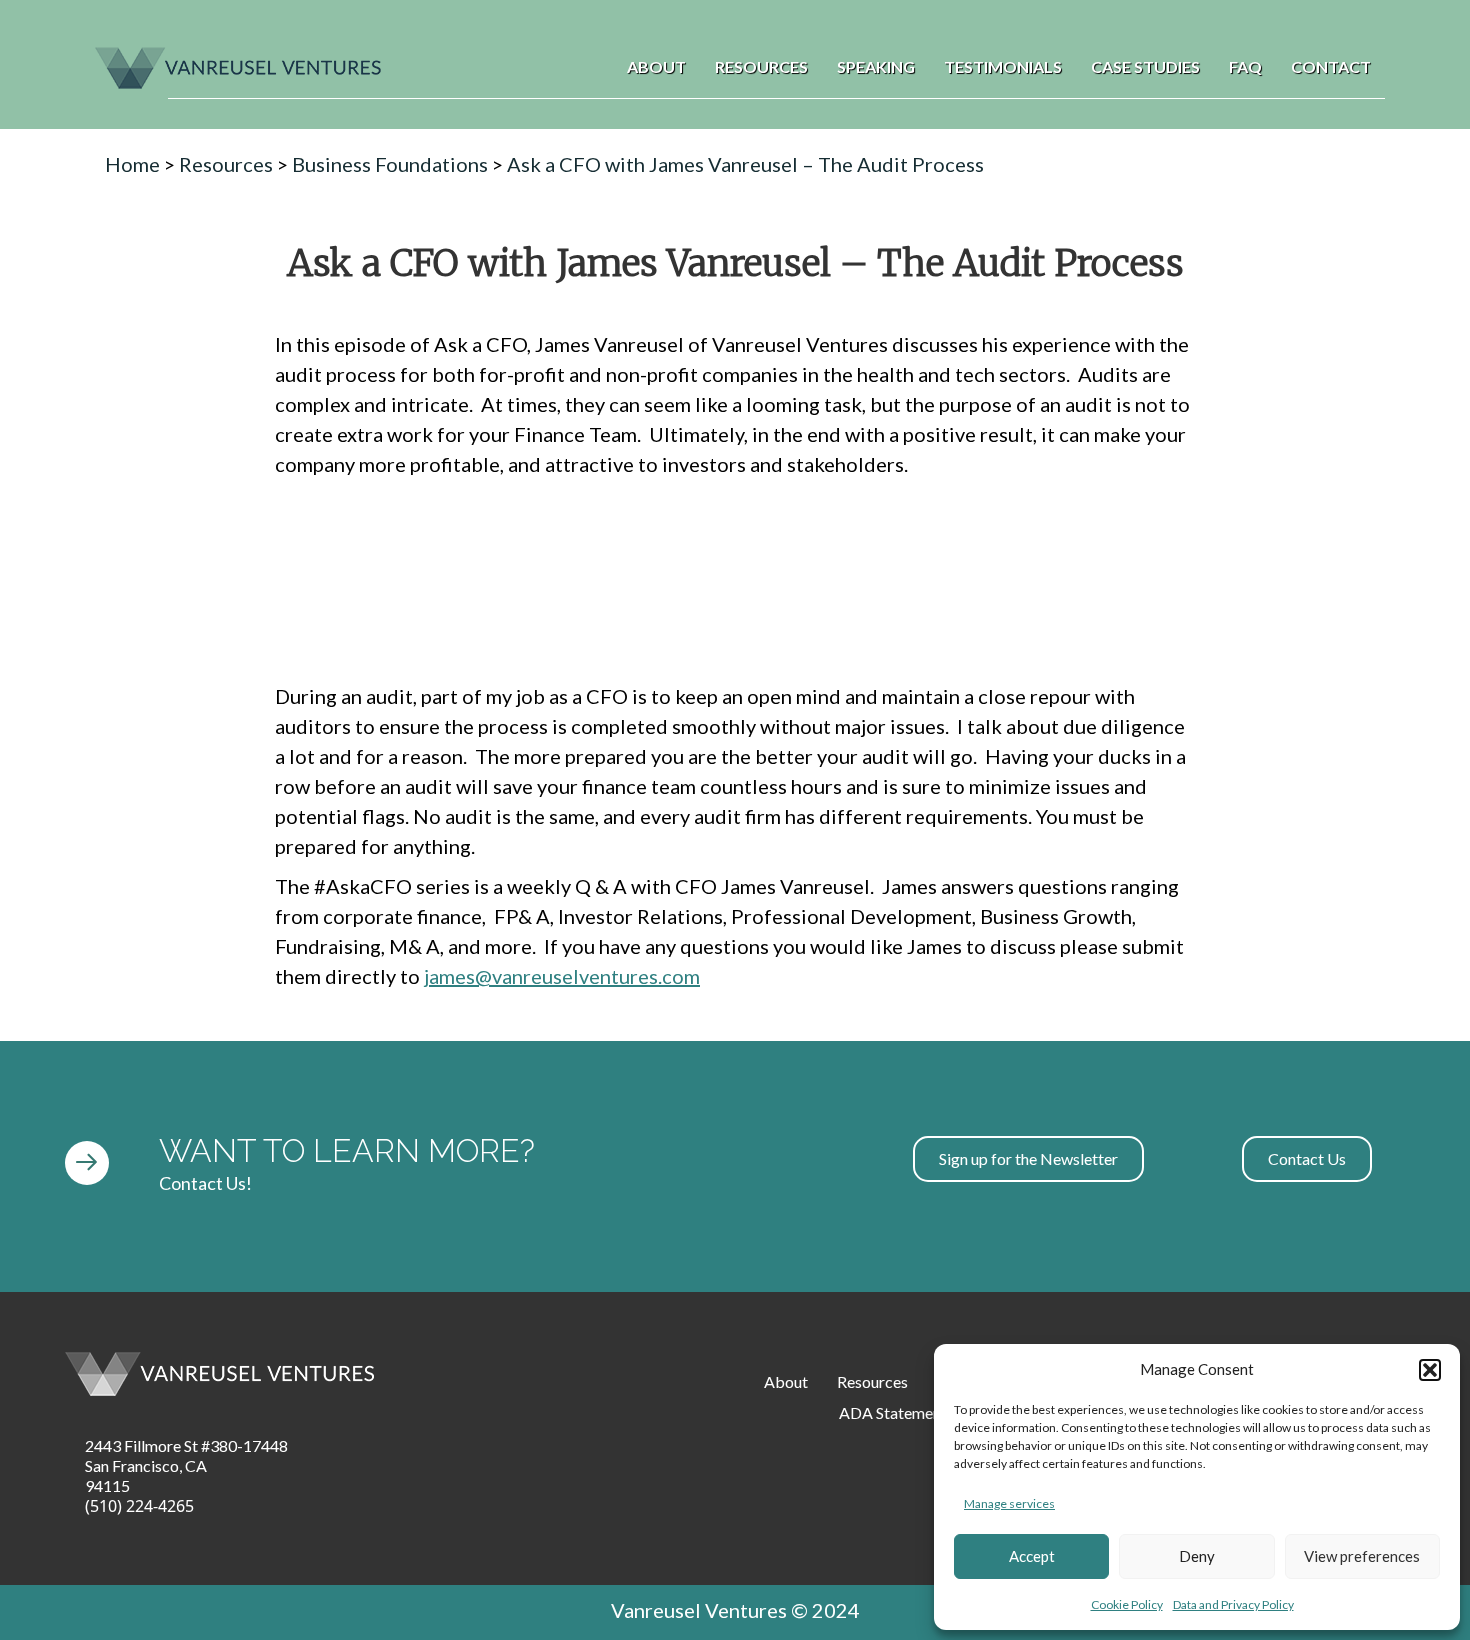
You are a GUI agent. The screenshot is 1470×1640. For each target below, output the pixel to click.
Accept (1032, 1556)
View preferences (1362, 1556)
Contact (1331, 66)
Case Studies (1145, 66)
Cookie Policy (1127, 1604)
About (656, 66)
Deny (1197, 1556)
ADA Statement (893, 1412)
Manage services (1009, 1503)
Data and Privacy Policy (1233, 1604)
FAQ (1245, 66)
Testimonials (1003, 66)
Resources (761, 66)
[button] (1430, 1370)
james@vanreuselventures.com (562, 976)
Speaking (876, 66)
